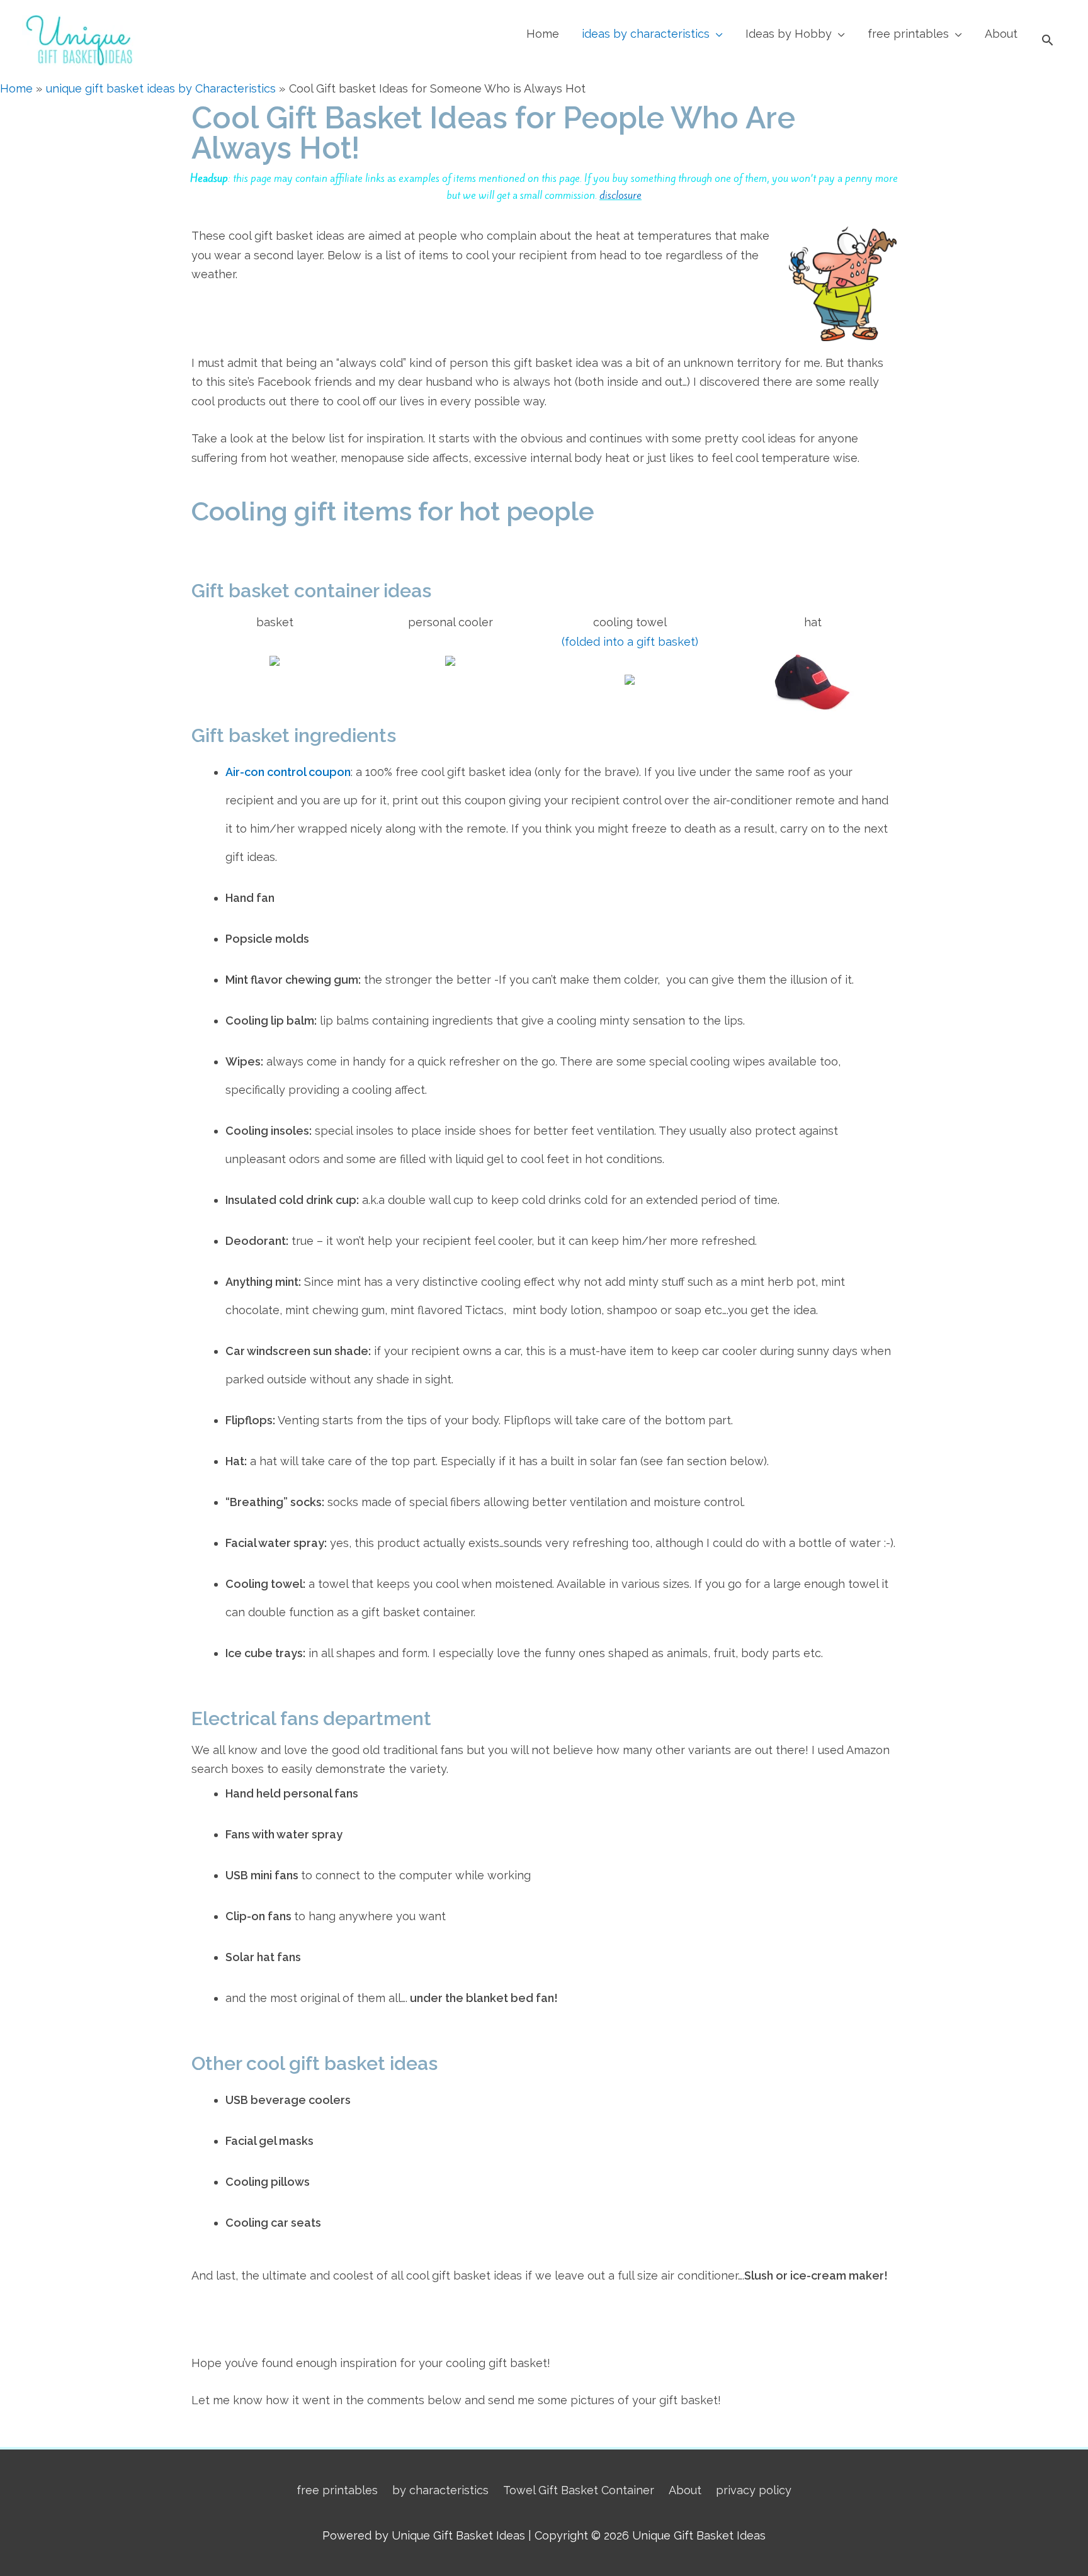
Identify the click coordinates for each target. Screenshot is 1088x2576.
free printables (908, 34)
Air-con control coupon (288, 772)
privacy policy (754, 2490)
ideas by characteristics (646, 34)
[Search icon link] (1047, 40)
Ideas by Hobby (789, 34)
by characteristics (440, 2490)
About (1001, 34)
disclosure (620, 195)
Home (543, 34)
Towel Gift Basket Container (579, 2490)
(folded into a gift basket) (630, 642)
